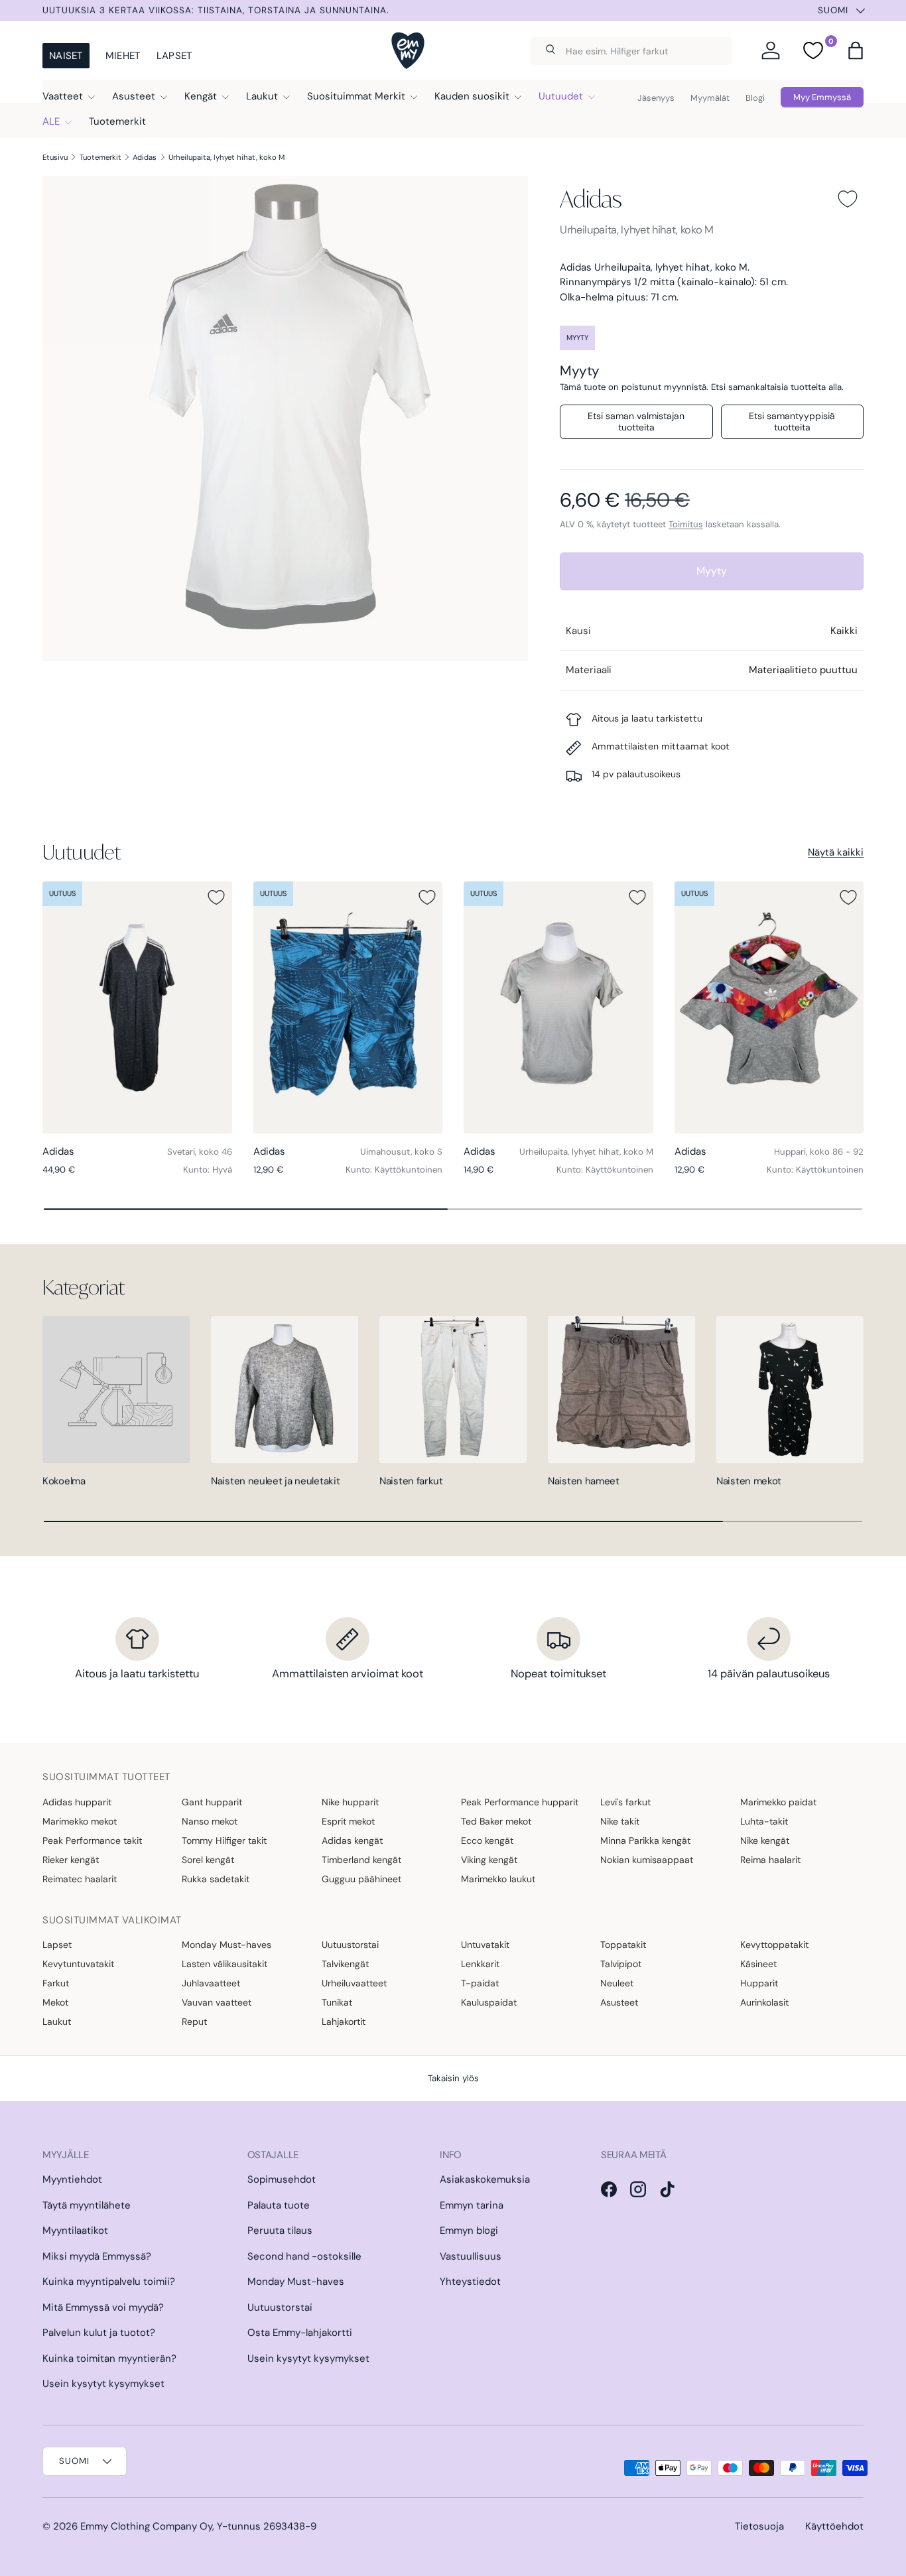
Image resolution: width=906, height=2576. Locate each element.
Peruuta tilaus (280, 2230)
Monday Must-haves (227, 1945)
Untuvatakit (485, 1945)
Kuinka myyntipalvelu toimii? (109, 2282)
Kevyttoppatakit (774, 1945)
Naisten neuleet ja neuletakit (275, 1481)
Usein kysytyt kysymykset (103, 2384)
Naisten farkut (411, 1481)
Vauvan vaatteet (217, 2002)
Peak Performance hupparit (520, 1802)
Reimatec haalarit (80, 1879)
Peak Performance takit (92, 1840)
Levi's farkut (625, 1802)
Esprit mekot (348, 1821)
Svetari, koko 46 (200, 1152)
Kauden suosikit (472, 96)
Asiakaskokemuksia (485, 2179)
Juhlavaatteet (211, 1983)
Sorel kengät (208, 1860)
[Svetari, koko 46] (137, 1008)
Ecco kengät (487, 1840)
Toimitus (686, 524)
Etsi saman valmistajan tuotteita (636, 421)
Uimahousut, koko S (401, 1152)
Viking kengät (489, 1860)
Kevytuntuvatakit (78, 1964)
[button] (856, 50)
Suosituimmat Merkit (356, 96)
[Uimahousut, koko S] (348, 1008)
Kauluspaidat (489, 2002)
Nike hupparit (350, 1802)
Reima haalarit (770, 1860)
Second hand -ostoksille (304, 2256)
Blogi (755, 98)
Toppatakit (623, 1945)
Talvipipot (621, 1964)
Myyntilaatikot (75, 2230)
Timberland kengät (361, 1860)
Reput (194, 2022)
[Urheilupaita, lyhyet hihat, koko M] (558, 1008)
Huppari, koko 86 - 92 (819, 1152)
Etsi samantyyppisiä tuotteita (792, 421)
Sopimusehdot (282, 2179)
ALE (51, 121)
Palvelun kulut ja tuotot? (99, 2333)
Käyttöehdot (834, 2526)
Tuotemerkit (117, 121)
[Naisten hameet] (621, 1389)
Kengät (201, 96)
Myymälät (710, 98)
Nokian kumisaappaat (647, 1860)
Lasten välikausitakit (225, 1964)
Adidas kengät (352, 1840)
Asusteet (134, 96)
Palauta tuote (279, 2205)
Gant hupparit (212, 1802)
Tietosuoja (759, 2526)
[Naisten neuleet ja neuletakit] (285, 1389)
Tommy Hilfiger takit (224, 1840)
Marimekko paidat (778, 1802)
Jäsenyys (656, 98)
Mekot (55, 2002)
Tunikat (337, 2002)
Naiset (66, 56)
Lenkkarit (480, 1964)
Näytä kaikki (836, 852)
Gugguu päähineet (361, 1879)
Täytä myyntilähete (87, 2205)
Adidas (145, 157)
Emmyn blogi (469, 2230)
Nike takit (620, 1821)
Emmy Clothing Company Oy (146, 2526)
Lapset (174, 56)
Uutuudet (561, 96)
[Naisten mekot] (790, 1389)
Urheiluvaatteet (354, 1983)
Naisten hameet (584, 1481)
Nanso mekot (210, 1821)
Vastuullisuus (471, 2256)
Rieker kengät (71, 1860)
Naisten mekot (749, 1481)
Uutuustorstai (350, 1945)
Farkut (56, 1983)
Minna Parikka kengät (645, 1840)
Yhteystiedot (470, 2282)
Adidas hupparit (77, 1802)
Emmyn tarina (472, 2205)
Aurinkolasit (764, 2002)
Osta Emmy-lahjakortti (300, 2333)
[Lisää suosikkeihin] (848, 199)
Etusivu (55, 157)
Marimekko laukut (498, 1879)
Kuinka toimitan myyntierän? (109, 2358)
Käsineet (758, 1964)
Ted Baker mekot (496, 1821)
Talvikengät (345, 1964)
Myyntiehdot (72, 2179)
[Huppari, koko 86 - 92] (769, 1008)
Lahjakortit (344, 2022)
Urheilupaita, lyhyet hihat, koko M (227, 157)
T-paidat (480, 1983)
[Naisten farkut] (453, 1389)
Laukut (262, 96)
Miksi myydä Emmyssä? (97, 2256)
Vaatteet (63, 96)
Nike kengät (765, 1840)
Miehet (123, 56)
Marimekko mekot (80, 1821)
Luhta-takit (764, 1821)
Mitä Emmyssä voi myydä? (103, 2307)
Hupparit (759, 1983)
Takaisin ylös (453, 2078)
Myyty (712, 571)
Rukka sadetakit (216, 1879)
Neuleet (617, 1983)
